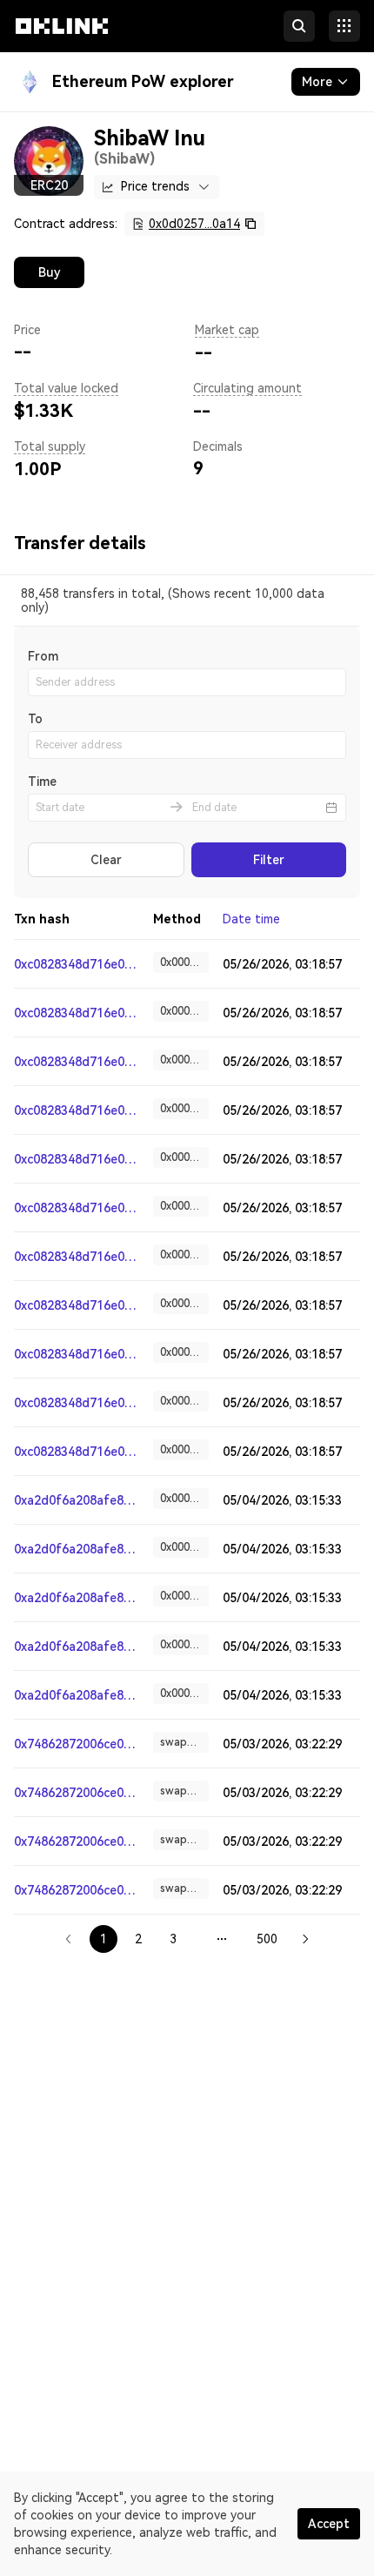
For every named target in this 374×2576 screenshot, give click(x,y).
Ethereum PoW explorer (143, 81)
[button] (62, 42)
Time (42, 782)
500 (267, 1939)
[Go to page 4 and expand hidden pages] (222, 1939)
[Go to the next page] (305, 1939)
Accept (329, 2524)
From (43, 656)
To (35, 719)
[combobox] (157, 187)
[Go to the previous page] (69, 1939)
